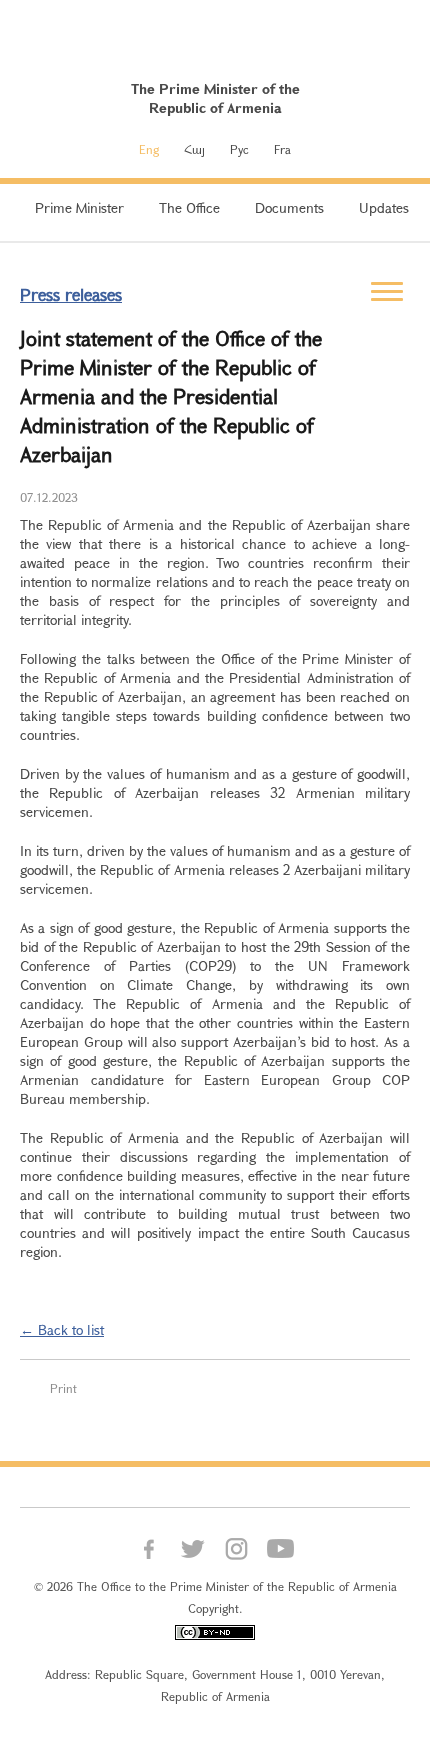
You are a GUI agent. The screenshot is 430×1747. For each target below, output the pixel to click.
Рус (239, 149)
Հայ (194, 149)
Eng (149, 149)
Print (63, 1388)
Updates (384, 207)
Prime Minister (79, 207)
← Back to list (62, 1329)
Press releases (71, 294)
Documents (289, 207)
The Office (189, 207)
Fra (282, 149)
